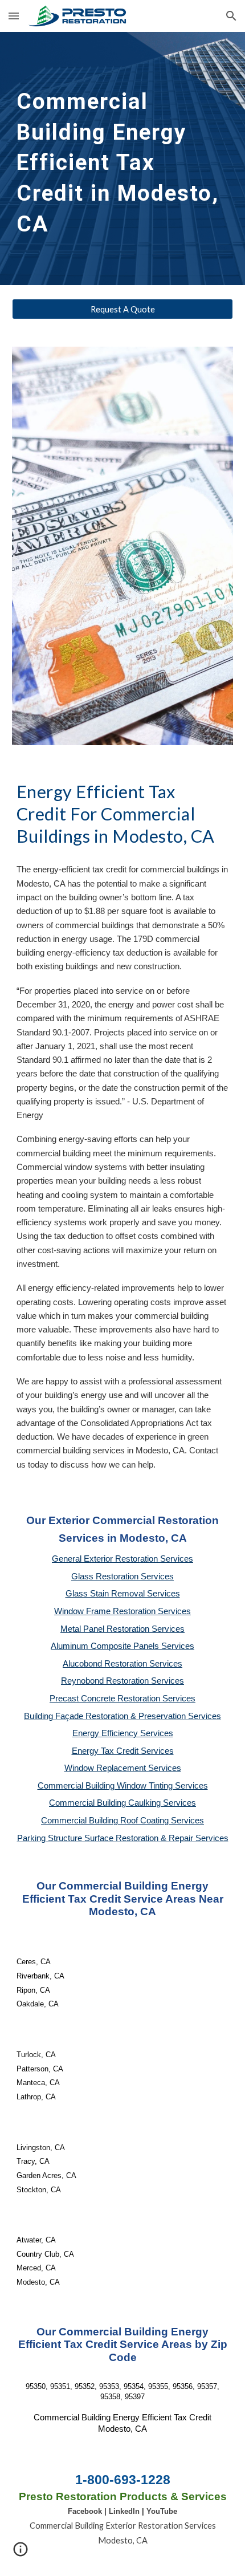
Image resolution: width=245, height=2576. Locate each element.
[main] (123, 159)
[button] (14, 16)
